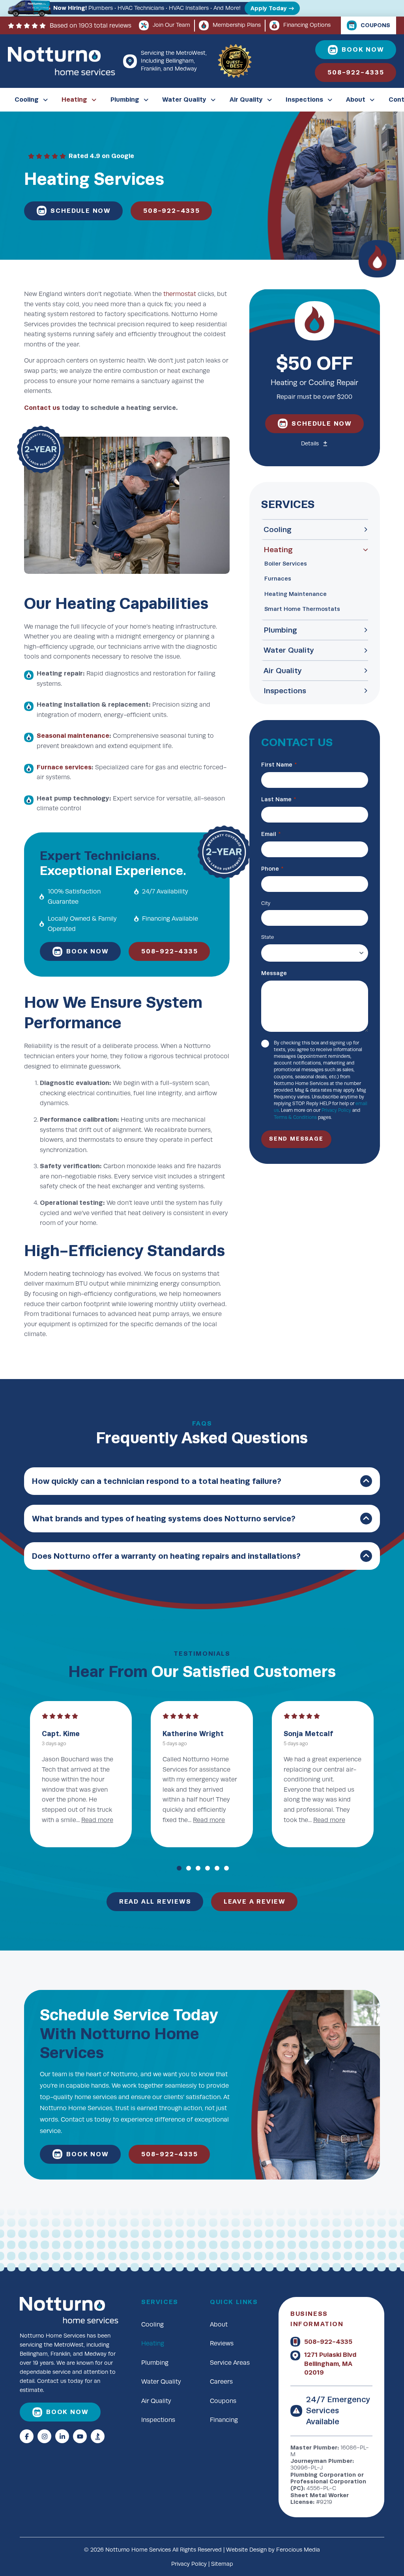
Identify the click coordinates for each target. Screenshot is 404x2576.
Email (271, 834)
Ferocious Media (298, 2550)
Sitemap (222, 2564)
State (267, 937)
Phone (272, 869)
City (266, 903)
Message (274, 973)
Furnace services (64, 767)
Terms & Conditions (295, 1117)
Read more (300, 1820)
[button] (314, 444)
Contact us (42, 408)
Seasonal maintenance (73, 736)
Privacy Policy (336, 1110)
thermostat (180, 294)
